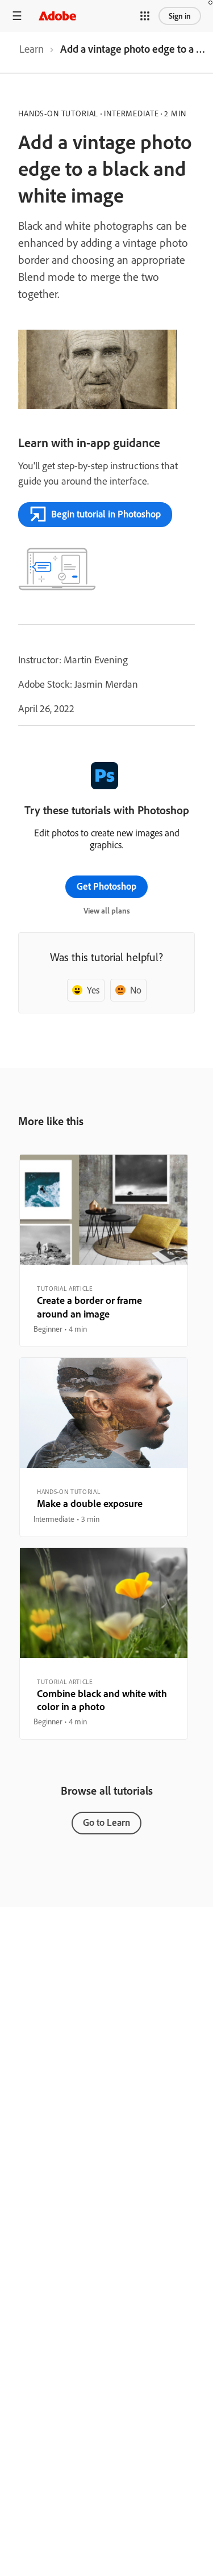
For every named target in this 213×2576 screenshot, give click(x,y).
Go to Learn (106, 1822)
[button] (145, 16)
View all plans (107, 911)
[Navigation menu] (17, 16)
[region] (104, 1251)
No (136, 990)
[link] (32, 52)
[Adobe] (57, 16)
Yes (93, 990)
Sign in (180, 16)
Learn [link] (32, 49)
